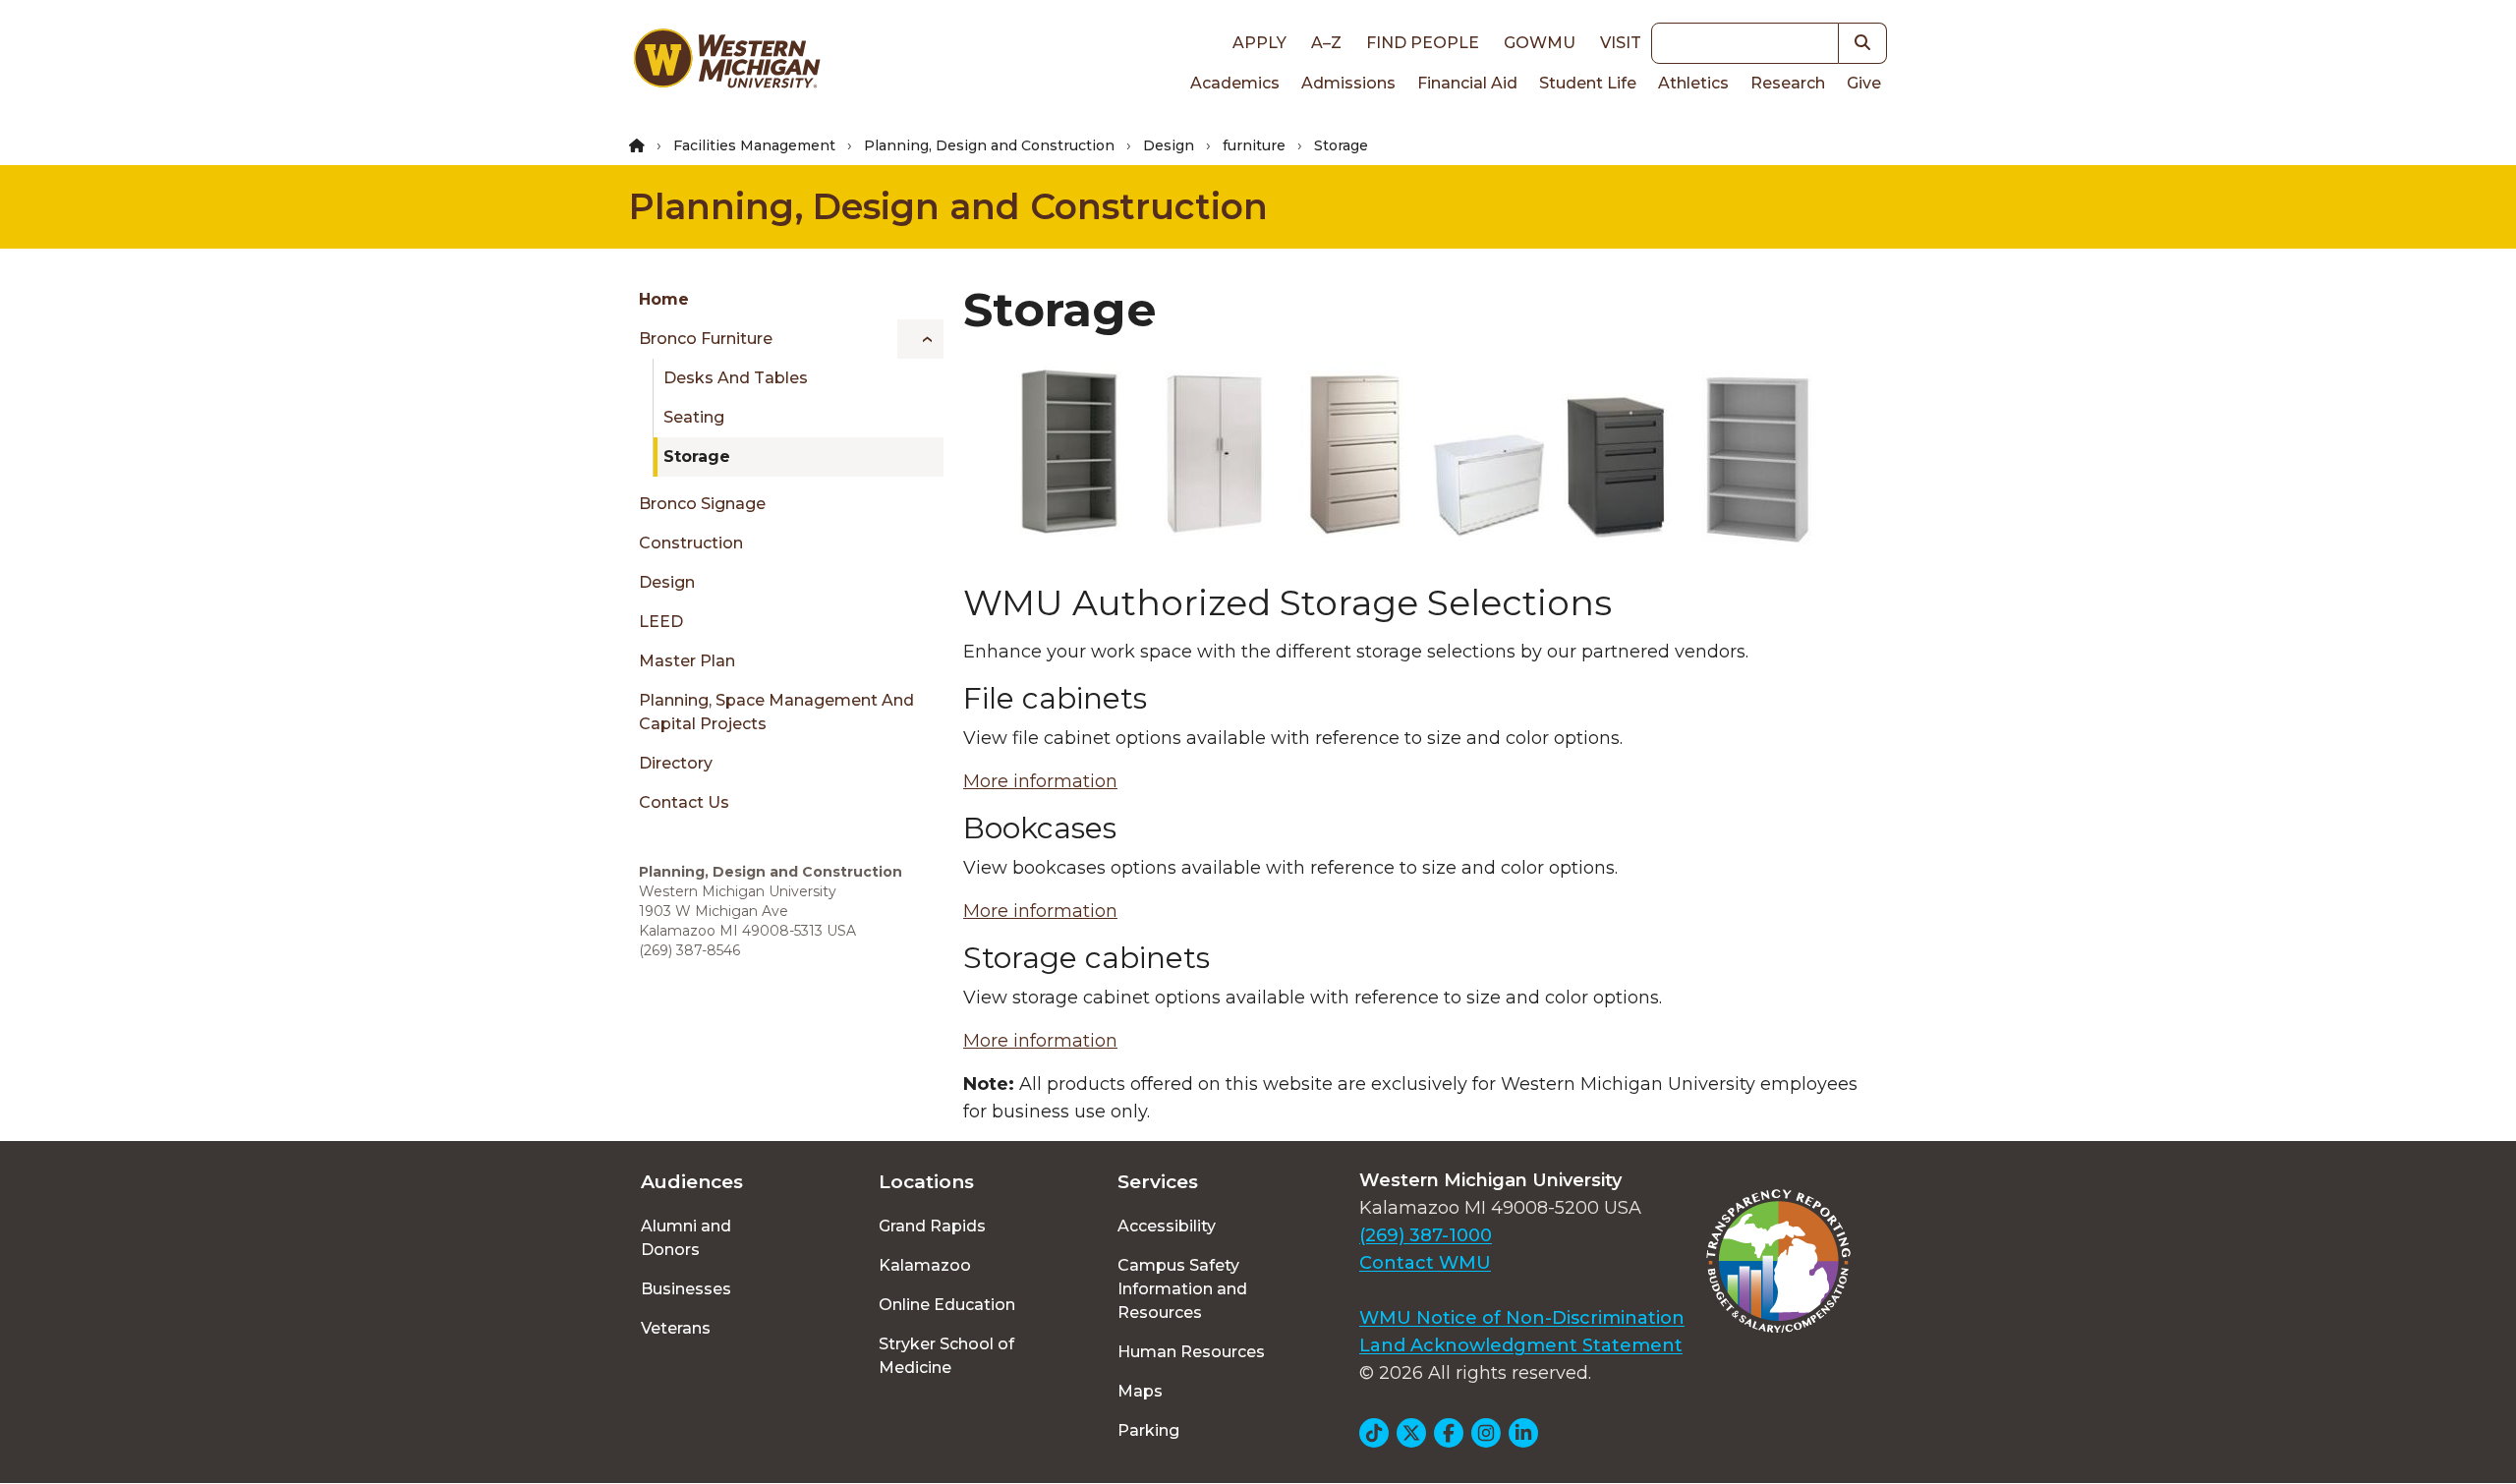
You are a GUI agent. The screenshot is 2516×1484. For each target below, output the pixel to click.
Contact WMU (1425, 1263)
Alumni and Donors (686, 1238)
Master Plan (687, 661)
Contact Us (684, 802)
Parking (1148, 1430)
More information (1040, 781)
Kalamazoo (925, 1265)
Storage (697, 457)
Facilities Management (754, 145)
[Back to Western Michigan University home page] (726, 63)
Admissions (1348, 83)
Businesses (686, 1289)
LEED (661, 622)
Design (1169, 145)
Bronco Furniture (706, 339)
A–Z (1326, 43)
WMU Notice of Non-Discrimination (1522, 1318)
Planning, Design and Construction (989, 145)
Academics (1235, 83)
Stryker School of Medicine (946, 1356)
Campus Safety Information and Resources (1182, 1289)
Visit (1621, 43)
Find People (1423, 43)
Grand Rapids (932, 1226)
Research (1788, 83)
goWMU (1540, 43)
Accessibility (1167, 1226)
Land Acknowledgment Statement (1521, 1345)
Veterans (676, 1328)
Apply (1259, 43)
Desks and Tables (736, 378)
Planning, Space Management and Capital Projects (776, 712)
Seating (694, 417)
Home (664, 299)
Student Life (1588, 83)
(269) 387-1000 (1426, 1235)
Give (1864, 83)
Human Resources (1191, 1352)
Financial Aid (1467, 83)
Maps (1140, 1391)
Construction (691, 543)
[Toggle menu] (920, 339)
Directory (676, 763)
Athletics (1693, 83)
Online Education (947, 1305)
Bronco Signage (702, 504)
